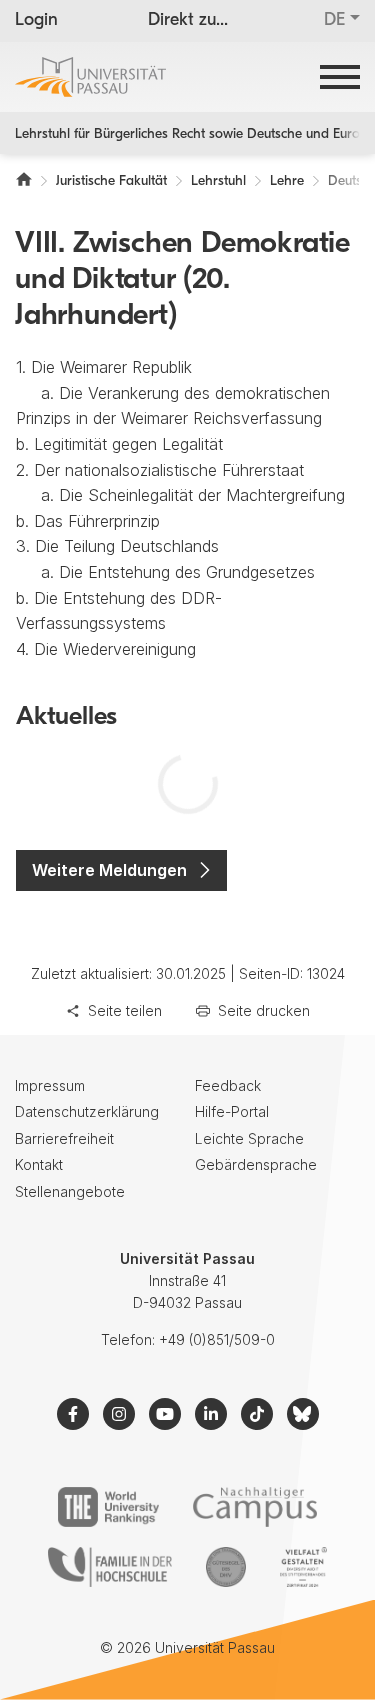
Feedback (228, 1085)
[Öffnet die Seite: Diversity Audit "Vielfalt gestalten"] (303, 1567)
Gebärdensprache (256, 1164)
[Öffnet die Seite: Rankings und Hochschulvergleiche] (108, 1507)
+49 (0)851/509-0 (217, 1339)
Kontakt (39, 1164)
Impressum (50, 1085)
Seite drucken (264, 1010)
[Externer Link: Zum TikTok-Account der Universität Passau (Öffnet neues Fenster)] (257, 1414)
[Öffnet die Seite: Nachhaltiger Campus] (255, 1507)
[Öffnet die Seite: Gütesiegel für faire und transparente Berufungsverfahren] (226, 1567)
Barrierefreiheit (64, 1138)
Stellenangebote (70, 1191)
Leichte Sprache (249, 1138)
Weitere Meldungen (109, 870)
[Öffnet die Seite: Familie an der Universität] (110, 1567)
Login (36, 21)
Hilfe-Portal (232, 1111)
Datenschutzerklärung (87, 1111)
